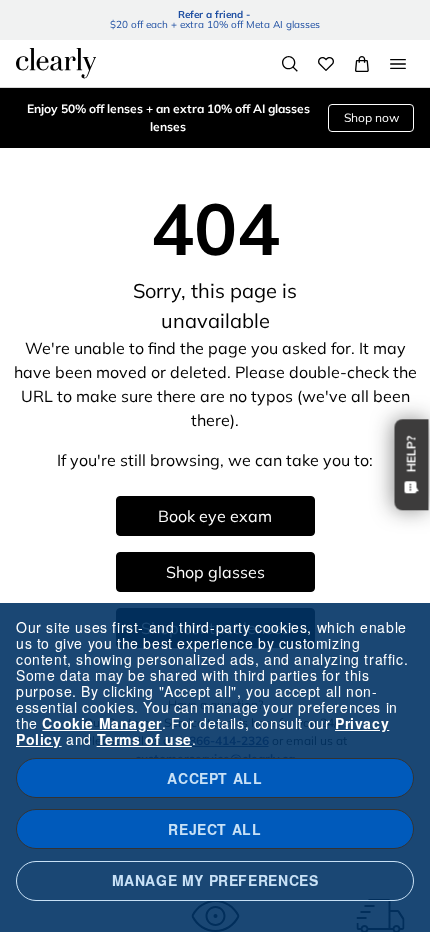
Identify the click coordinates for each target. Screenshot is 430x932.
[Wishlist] (326, 64)
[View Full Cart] (362, 64)
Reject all (214, 829)
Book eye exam (215, 516)
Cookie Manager (101, 723)
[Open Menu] (398, 64)
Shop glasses (215, 572)
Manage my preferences (215, 880)
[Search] (290, 64)
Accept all (214, 778)
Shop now (371, 117)
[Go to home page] (56, 63)
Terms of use (144, 739)
